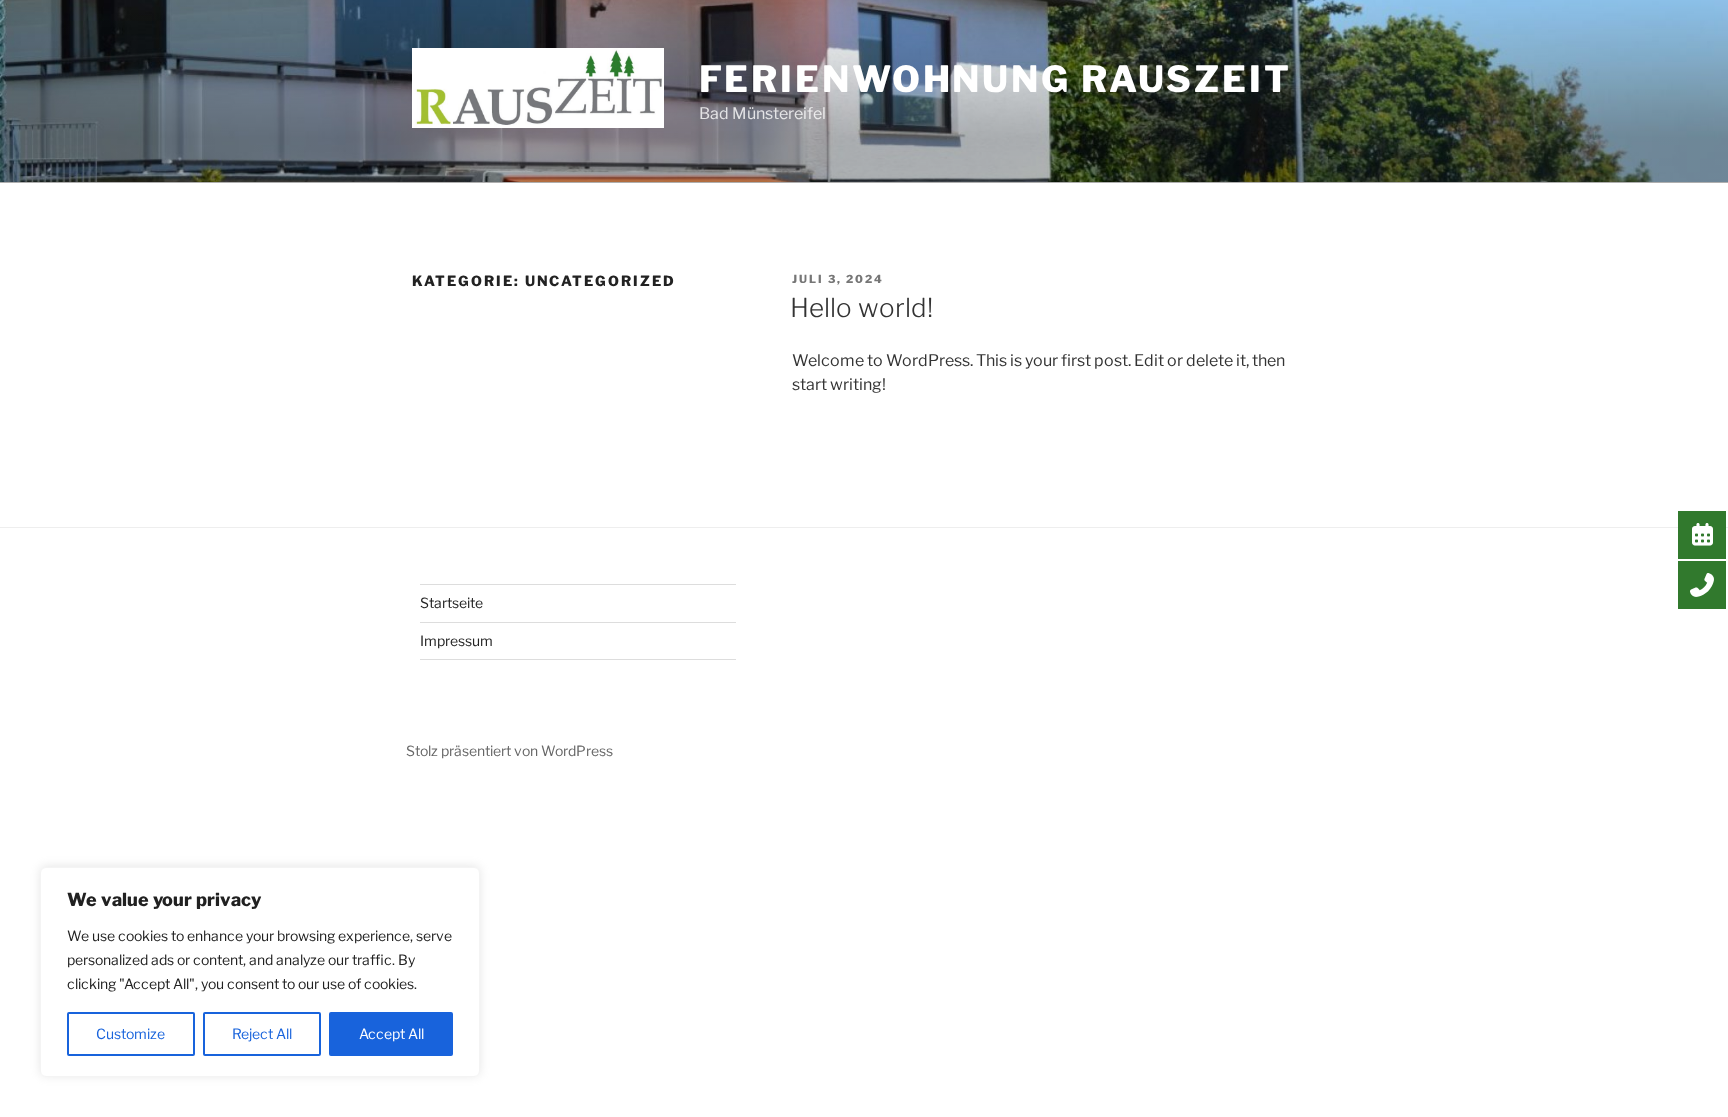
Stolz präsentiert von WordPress (509, 750)
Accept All (391, 1033)
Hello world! (861, 307)
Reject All (262, 1033)
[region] (260, 972)
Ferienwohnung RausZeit (995, 79)
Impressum (456, 640)
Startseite (451, 602)
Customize (130, 1033)
